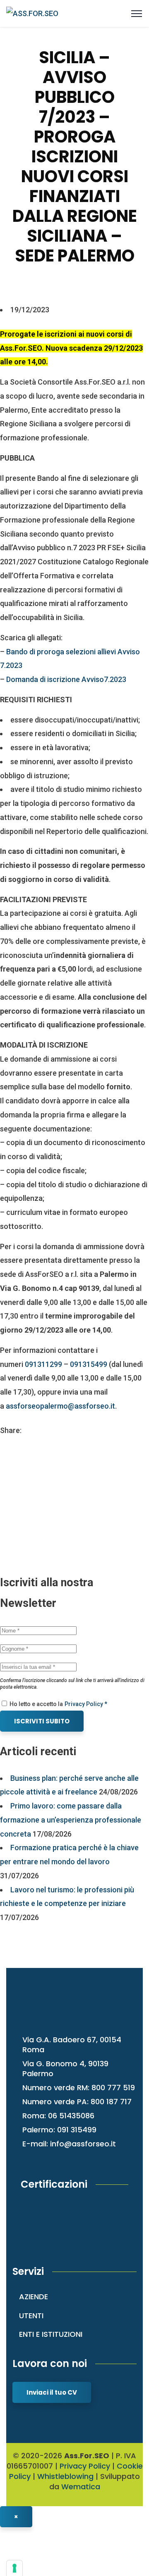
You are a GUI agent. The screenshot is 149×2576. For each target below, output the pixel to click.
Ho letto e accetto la (36, 1704)
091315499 (89, 1364)
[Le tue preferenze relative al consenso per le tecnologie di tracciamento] (14, 2568)
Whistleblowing (65, 2476)
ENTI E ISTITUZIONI (51, 2334)
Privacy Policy (85, 2466)
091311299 (43, 1364)
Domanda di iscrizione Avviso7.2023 (66, 679)
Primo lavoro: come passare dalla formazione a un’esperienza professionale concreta (71, 1820)
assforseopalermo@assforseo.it (60, 1406)
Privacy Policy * (86, 1704)
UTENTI (31, 2316)
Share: (11, 1430)
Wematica (81, 2487)
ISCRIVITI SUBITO (42, 1721)
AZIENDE (34, 2297)
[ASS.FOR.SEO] (32, 13)
